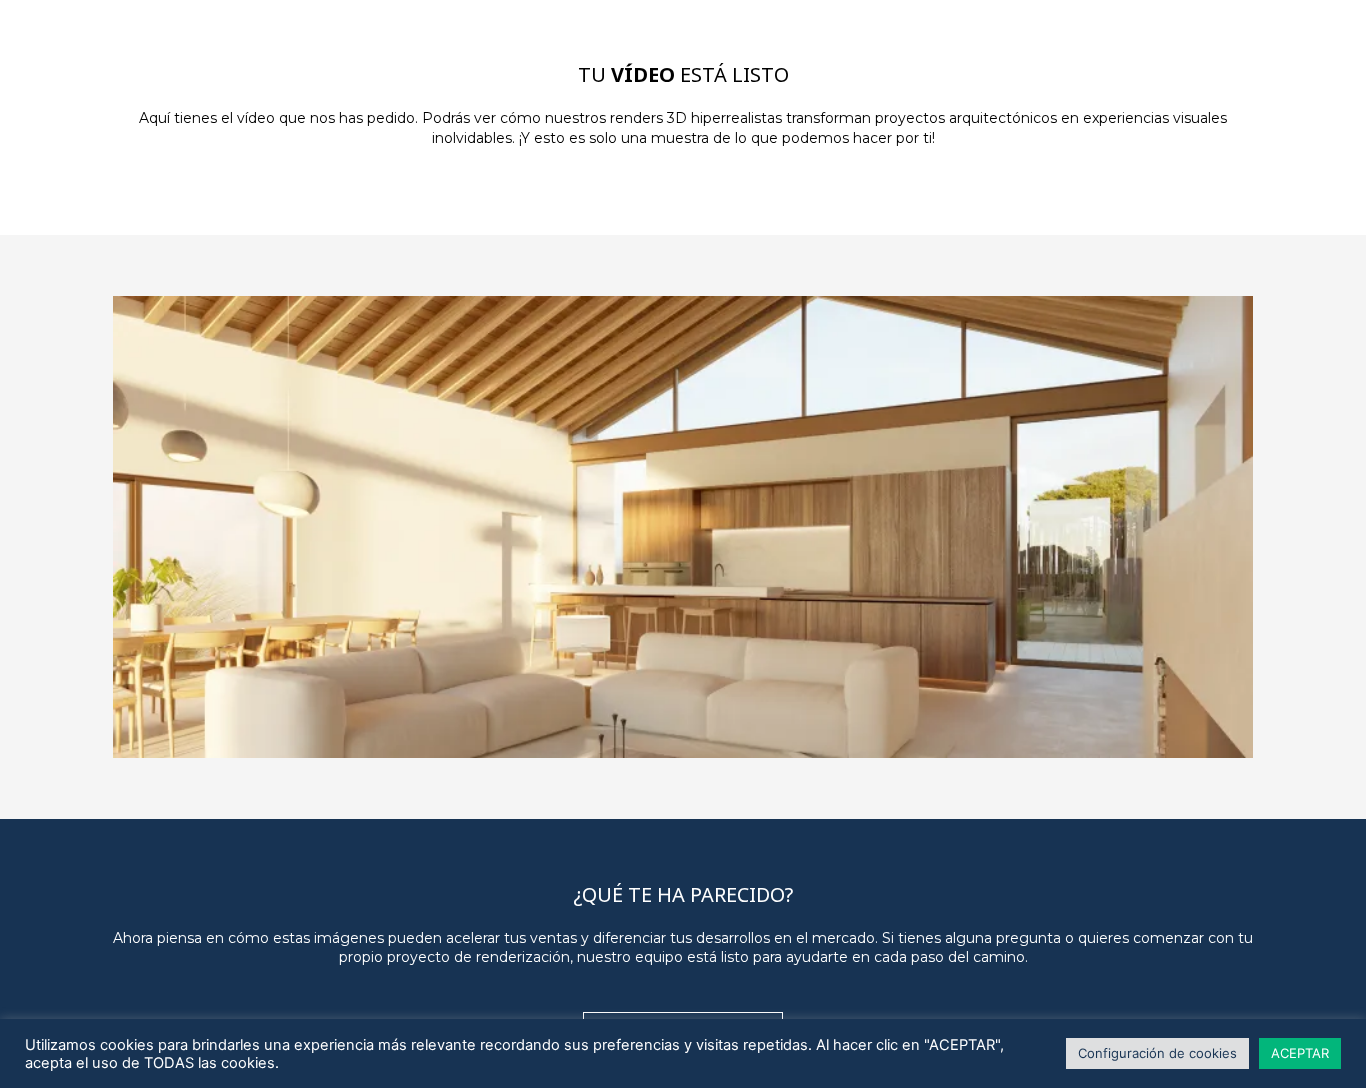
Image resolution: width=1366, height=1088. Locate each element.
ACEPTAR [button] (1300, 1053)
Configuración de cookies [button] (1157, 1053)
